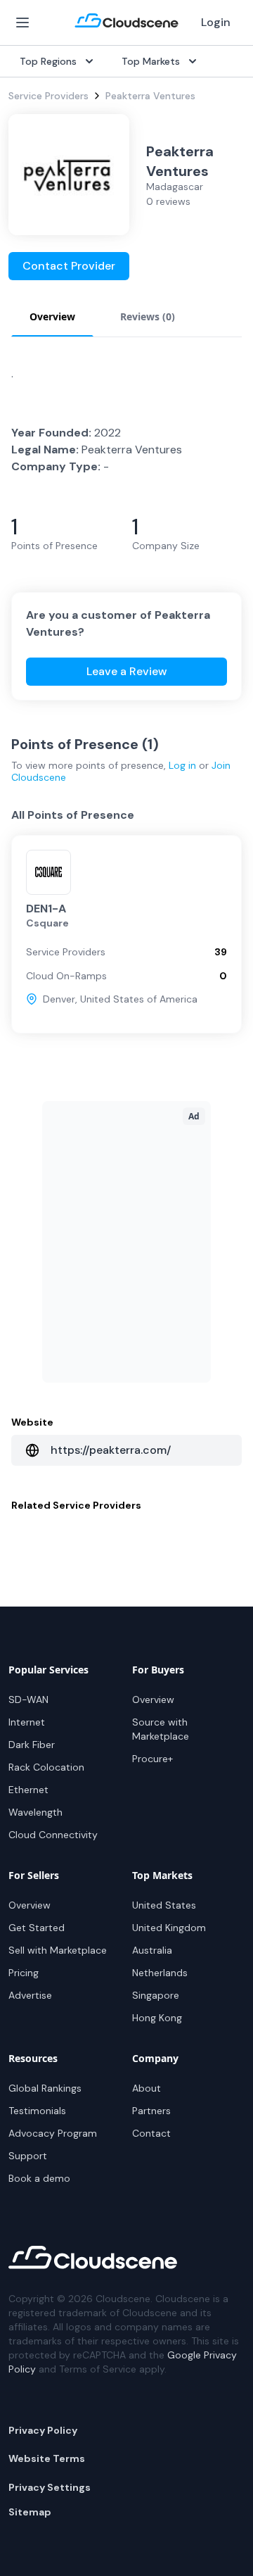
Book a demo (39, 2178)
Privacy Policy (43, 2430)
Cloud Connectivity (53, 1835)
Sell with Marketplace (58, 1950)
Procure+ (153, 1759)
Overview (153, 1699)
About (147, 2088)
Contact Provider (69, 266)
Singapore (156, 1995)
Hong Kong (157, 2018)
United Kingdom (169, 1928)
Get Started (37, 1928)
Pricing (24, 1973)
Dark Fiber (32, 1745)
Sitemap (30, 2512)
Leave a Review (127, 671)
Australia (152, 1950)
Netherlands (160, 1973)
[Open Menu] (22, 23)
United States (164, 1905)
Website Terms (47, 2458)
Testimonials (37, 2111)
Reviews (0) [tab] (148, 316)
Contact (151, 2133)
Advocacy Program (53, 2133)
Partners (151, 2111)
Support (28, 2156)
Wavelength (35, 1812)
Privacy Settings (50, 2487)
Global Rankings (45, 2088)
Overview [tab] (52, 316)
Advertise (30, 1995)
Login (216, 22)
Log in (182, 765)
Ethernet (28, 1790)
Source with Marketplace (161, 1729)
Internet (27, 1722)
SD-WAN (28, 1699)
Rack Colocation (46, 1767)
